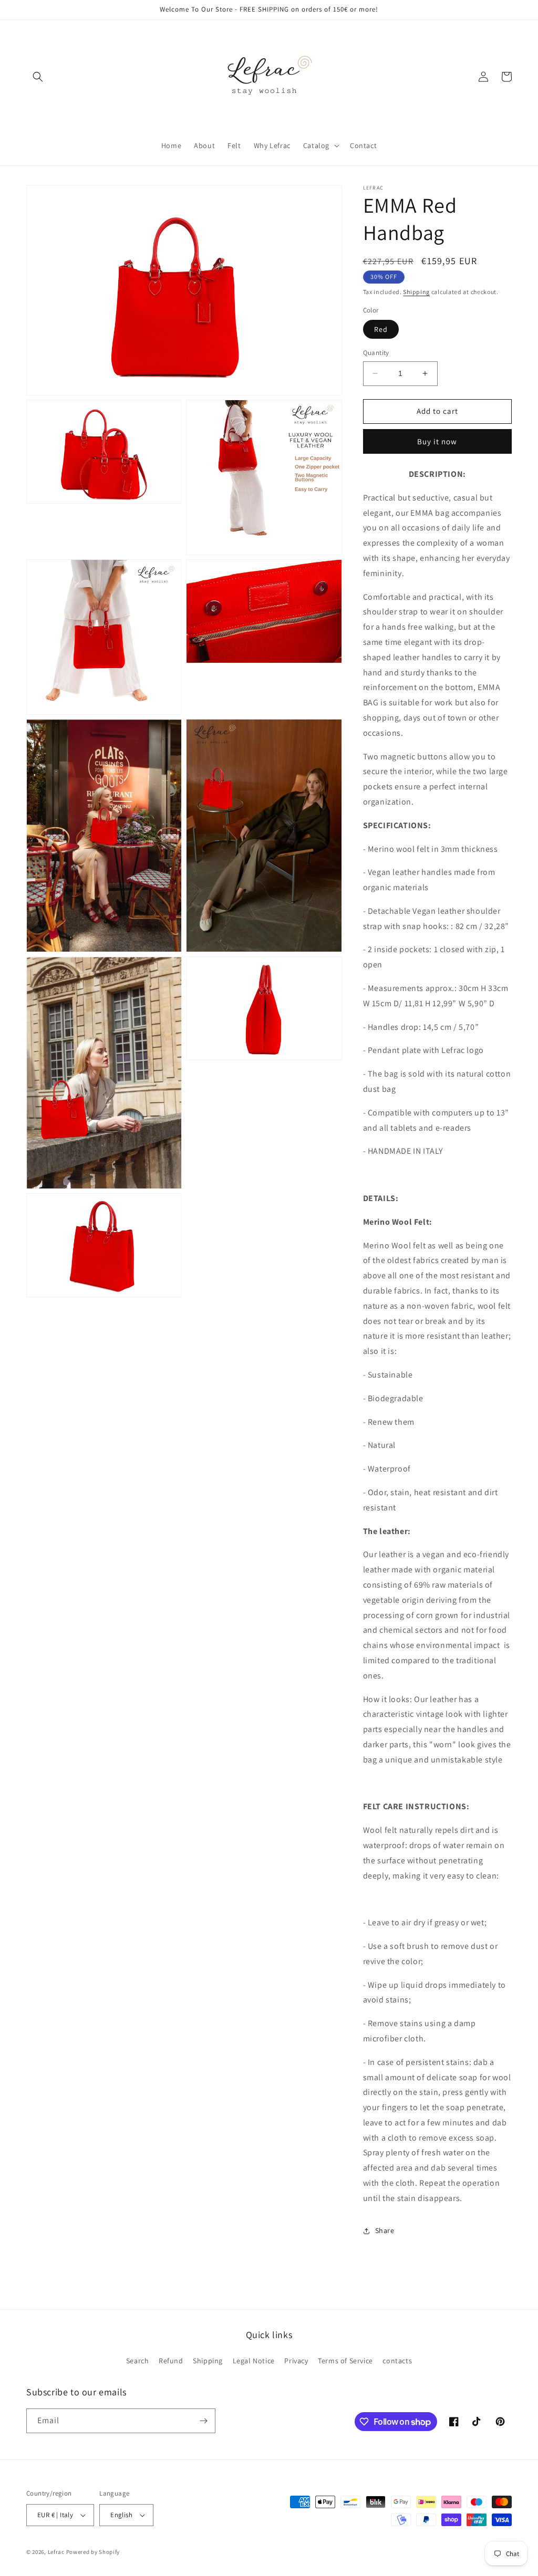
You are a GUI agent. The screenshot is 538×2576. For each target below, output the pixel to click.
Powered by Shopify (93, 2552)
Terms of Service (345, 2361)
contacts (397, 2361)
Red (381, 329)
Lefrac (56, 2552)
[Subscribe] (203, 2421)
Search (138, 2361)
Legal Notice (254, 2361)
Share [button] (385, 2230)
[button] (38, 77)
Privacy (296, 2361)
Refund (171, 2361)
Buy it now (437, 441)
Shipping (416, 292)
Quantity (376, 353)
